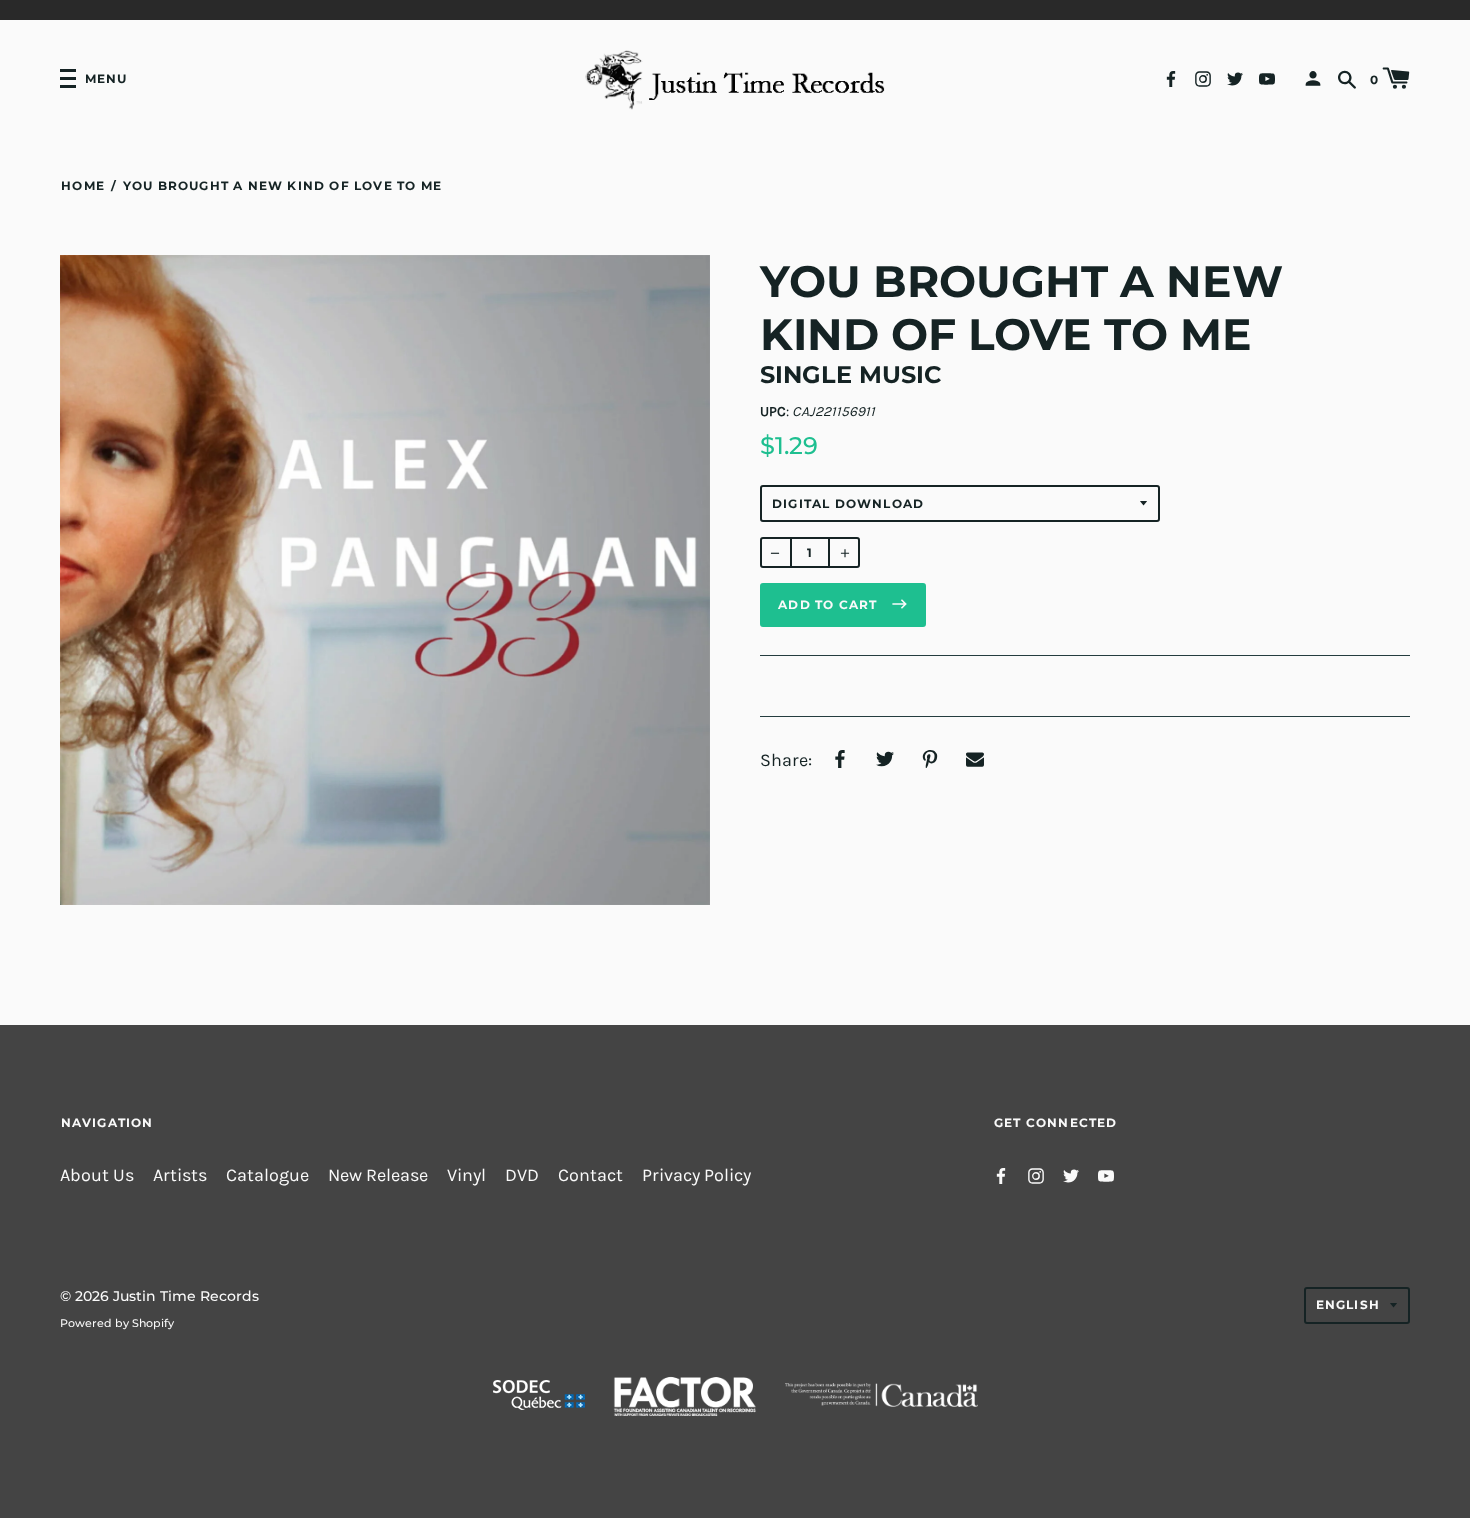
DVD (522, 1175)
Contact (590, 1175)
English (1348, 1304)
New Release (378, 1175)
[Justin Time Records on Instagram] (1203, 77)
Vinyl (466, 1175)
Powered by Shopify (117, 1323)
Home (83, 185)
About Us (97, 1175)
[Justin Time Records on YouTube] (1267, 77)
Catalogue (267, 1175)
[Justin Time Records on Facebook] (1171, 77)
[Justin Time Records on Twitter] (1235, 77)
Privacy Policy (696, 1175)
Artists (180, 1175)
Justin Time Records (186, 1296)
